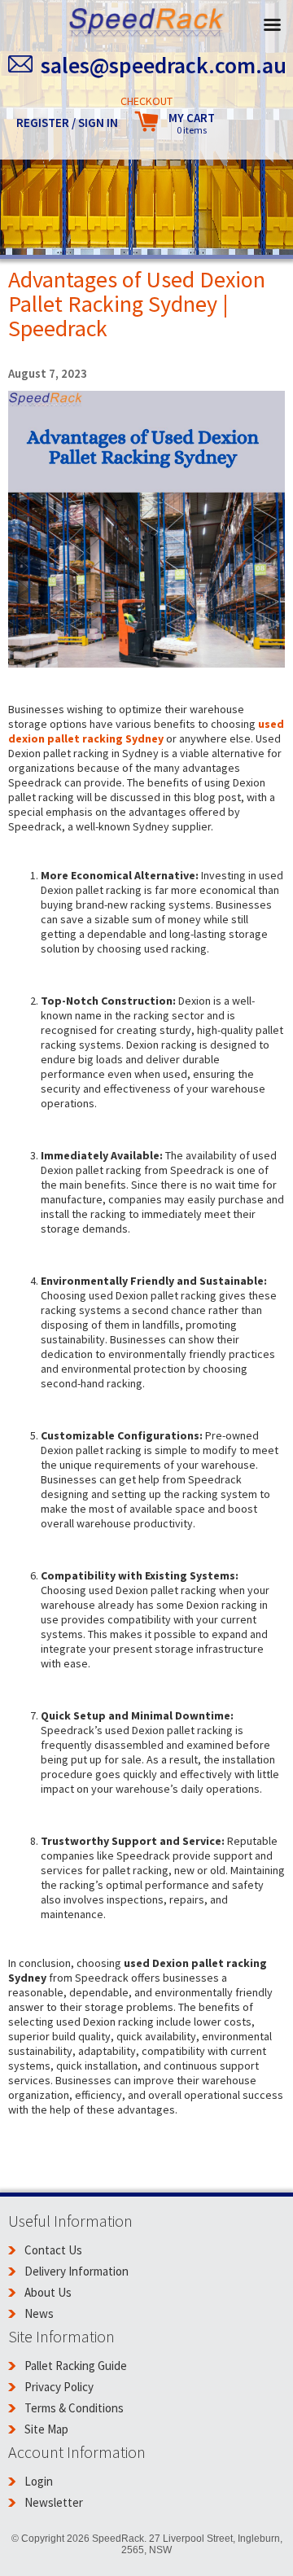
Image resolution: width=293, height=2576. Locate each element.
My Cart (192, 123)
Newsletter (54, 2502)
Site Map (46, 2429)
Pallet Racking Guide (76, 2366)
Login (39, 2481)
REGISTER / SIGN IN (67, 123)
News (39, 2313)
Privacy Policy (59, 2387)
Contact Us (53, 2250)
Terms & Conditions (74, 2408)
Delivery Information (77, 2271)
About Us (48, 2292)
